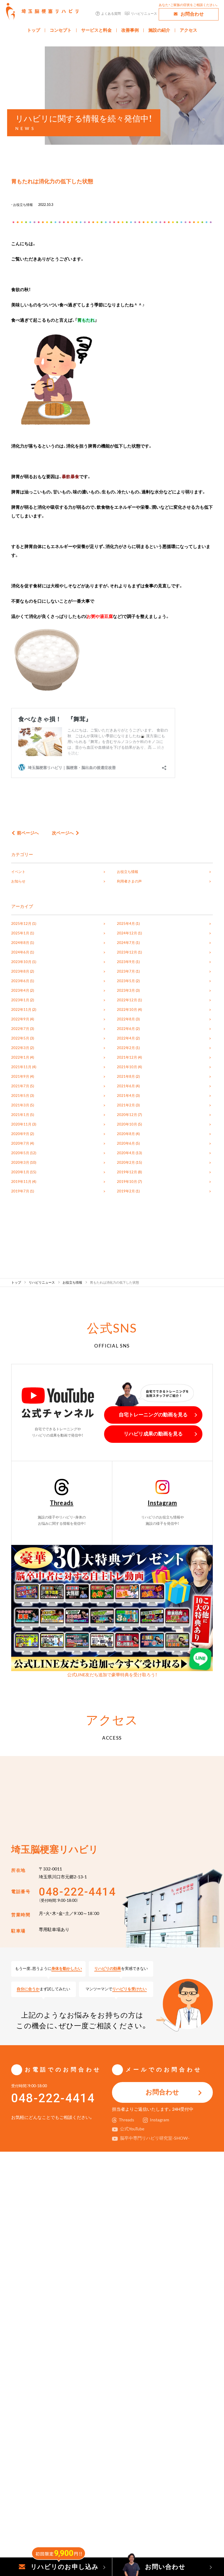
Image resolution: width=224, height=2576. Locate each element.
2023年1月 (20, 1000)
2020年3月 (20, 1163)
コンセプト (61, 30)
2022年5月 (20, 1038)
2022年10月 (127, 1010)
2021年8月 (126, 1077)
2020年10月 (127, 1124)
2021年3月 (20, 1105)
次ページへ (63, 833)
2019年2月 (126, 1191)
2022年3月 (20, 1048)
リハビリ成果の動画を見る (153, 1434)
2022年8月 (126, 1019)
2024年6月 (20, 952)
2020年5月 (20, 1153)
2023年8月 (20, 972)
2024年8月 (20, 943)
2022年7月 (20, 1029)
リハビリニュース (144, 14)
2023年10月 (21, 962)
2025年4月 (126, 924)
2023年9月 (126, 962)
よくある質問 (111, 14)
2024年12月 (127, 933)
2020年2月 (126, 1163)
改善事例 (130, 30)
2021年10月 (127, 1067)
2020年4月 (126, 1153)
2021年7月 (20, 1086)
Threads (62, 1503)
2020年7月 (20, 1144)
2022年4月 (126, 1038)
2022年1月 (20, 1058)
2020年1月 (20, 1172)
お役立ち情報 (23, 205)
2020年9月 (20, 1134)
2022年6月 (126, 1029)
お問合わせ (192, 14)
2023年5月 (126, 981)
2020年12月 (127, 1115)
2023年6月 (20, 981)
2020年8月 (126, 1134)
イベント (18, 872)
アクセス (188, 30)
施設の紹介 (159, 30)
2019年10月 (127, 1182)
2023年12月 (127, 952)
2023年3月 (126, 991)
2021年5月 (20, 1096)
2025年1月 (20, 933)
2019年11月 (21, 1182)
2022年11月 (21, 1010)
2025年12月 (21, 924)
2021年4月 (126, 1096)
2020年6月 (126, 1144)
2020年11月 (21, 1124)
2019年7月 (20, 1191)
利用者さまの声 (129, 881)
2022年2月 (126, 1048)
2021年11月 (21, 1067)
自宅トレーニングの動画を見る (153, 1415)
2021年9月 (20, 1077)
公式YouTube (132, 2129)
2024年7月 (126, 943)
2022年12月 (127, 1000)
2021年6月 (126, 1086)
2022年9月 (20, 1019)
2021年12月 (127, 1058)
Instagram (162, 1503)
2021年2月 (126, 1105)
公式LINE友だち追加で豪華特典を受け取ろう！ (112, 1675)
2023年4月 (20, 991)
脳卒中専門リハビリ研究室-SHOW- (155, 2138)
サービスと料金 (96, 30)
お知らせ (18, 881)
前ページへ (28, 833)
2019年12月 (127, 1172)
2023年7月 (126, 972)
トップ (34, 30)
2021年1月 (20, 1115)
